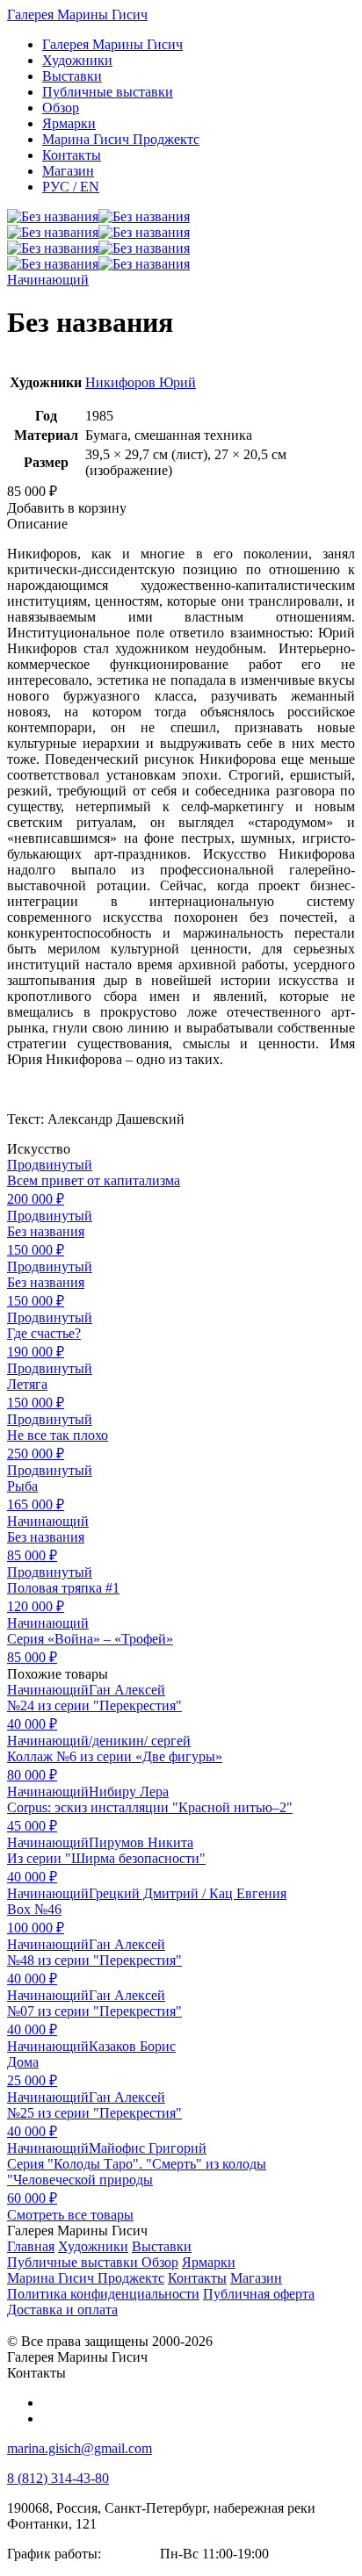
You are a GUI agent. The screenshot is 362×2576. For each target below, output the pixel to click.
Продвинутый (50, 1165)
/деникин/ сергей (140, 1741)
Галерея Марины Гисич (77, 14)
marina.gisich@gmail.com (80, 2448)
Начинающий (48, 280)
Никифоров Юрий (141, 382)
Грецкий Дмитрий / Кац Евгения (188, 1893)
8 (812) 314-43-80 (58, 2478)
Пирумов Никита (141, 1842)
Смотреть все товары (70, 2215)
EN (71, 187)
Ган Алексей (127, 1690)
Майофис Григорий (148, 2148)
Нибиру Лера (129, 1792)
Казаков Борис (132, 2046)
